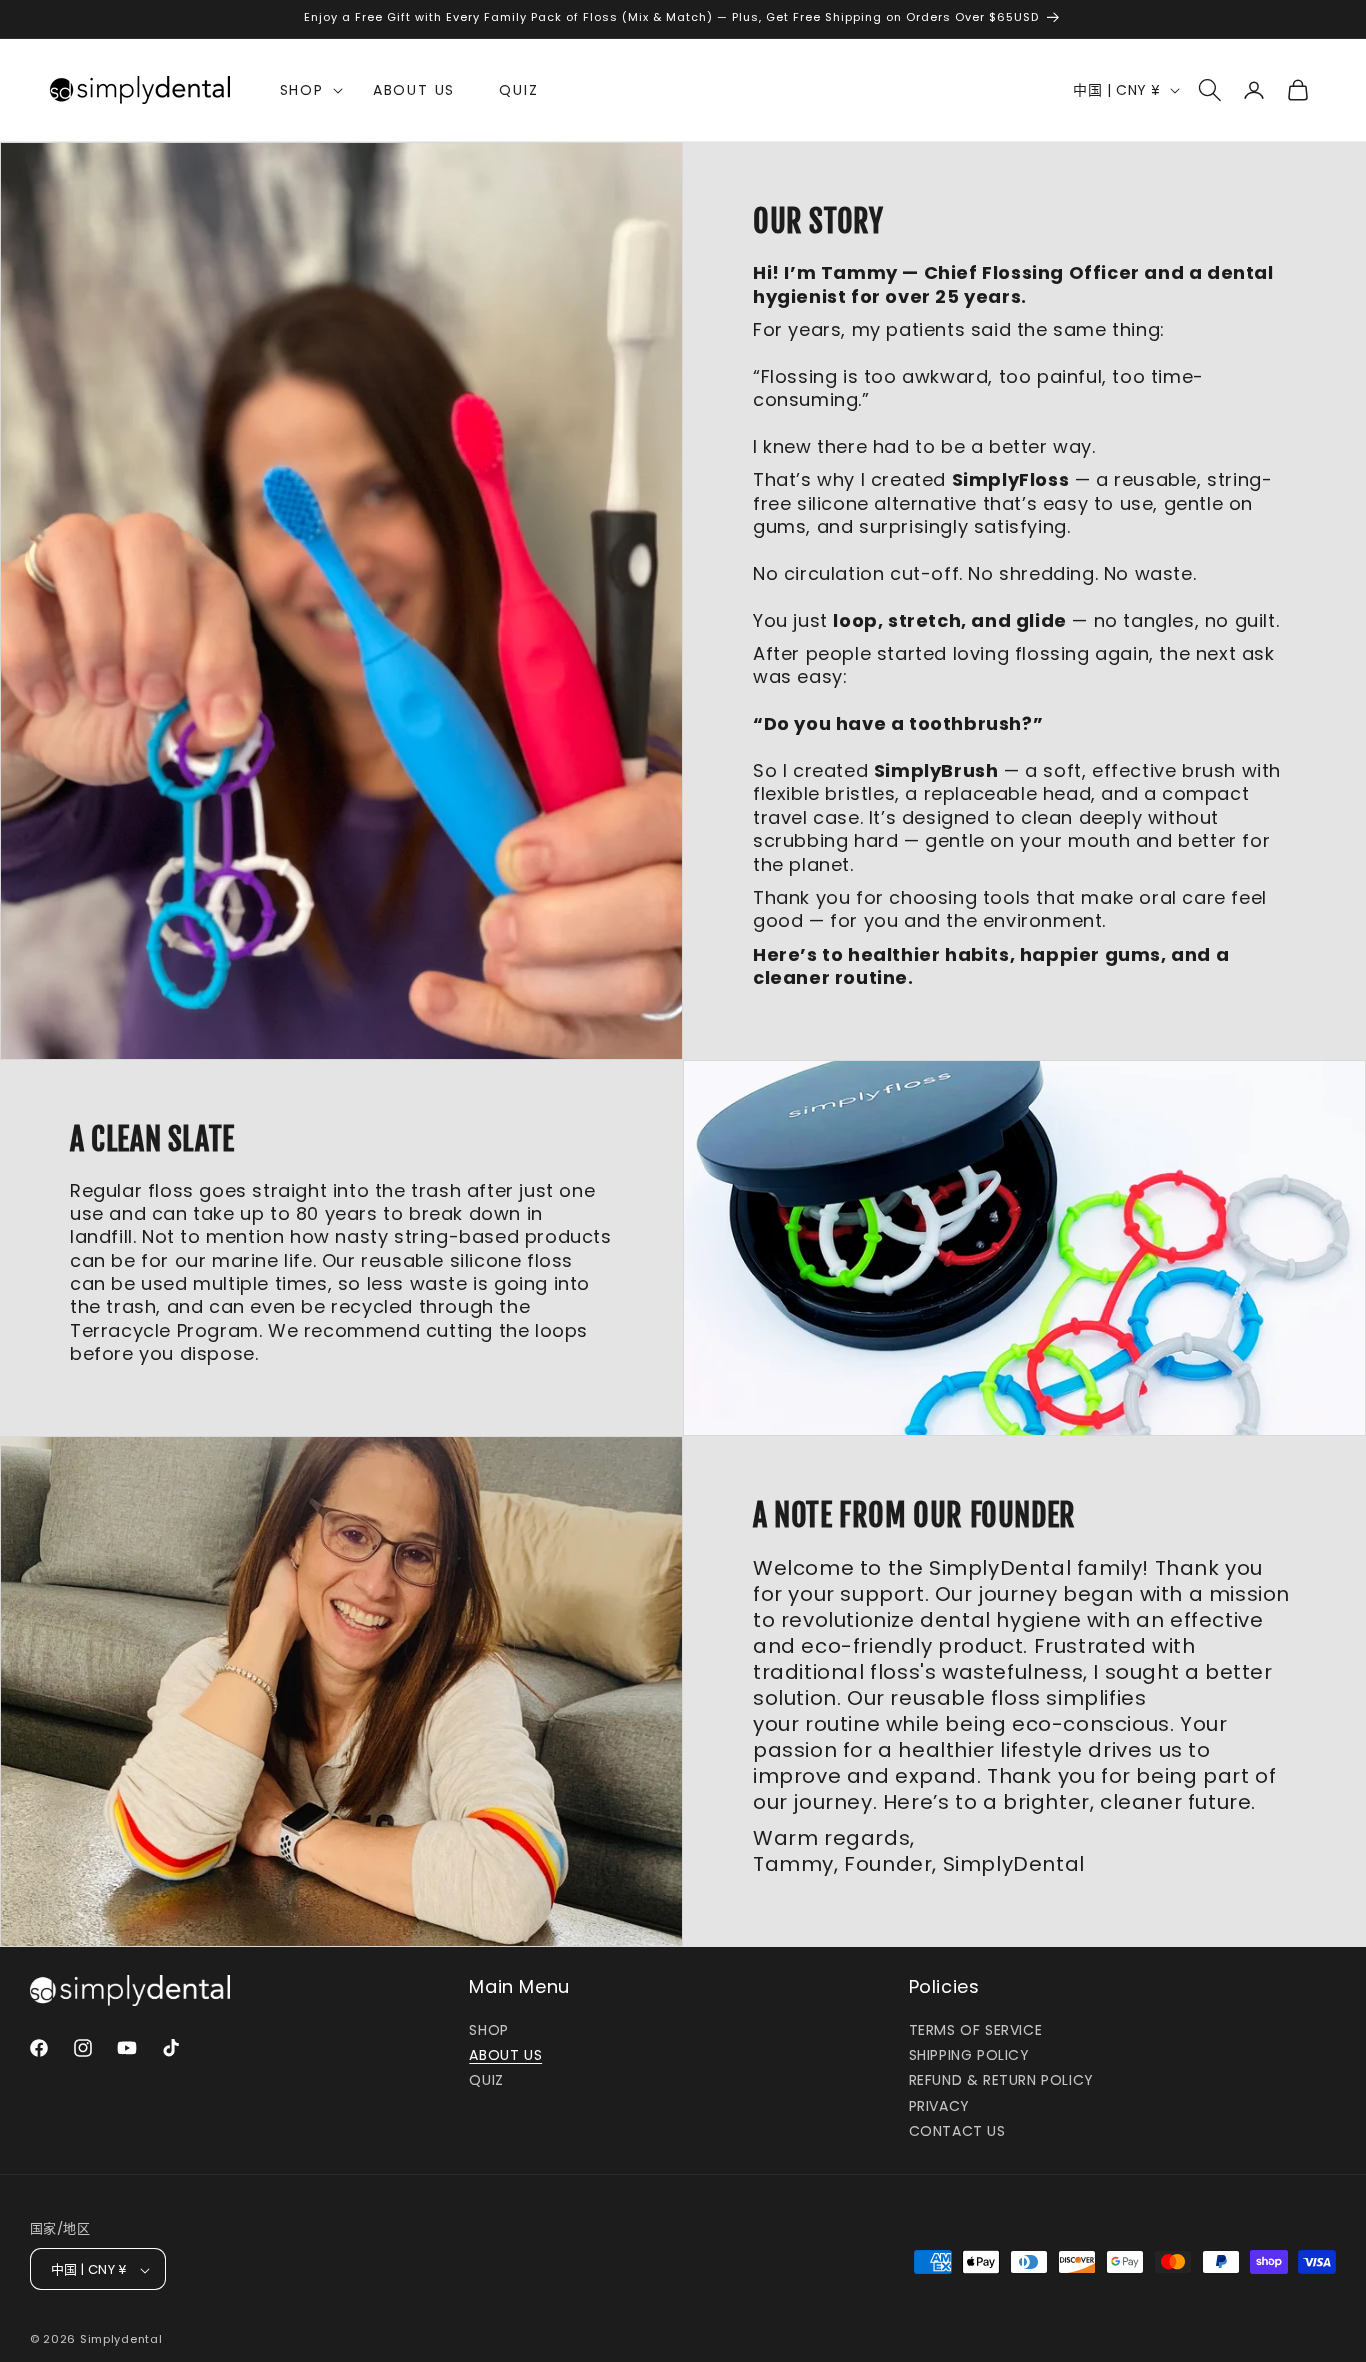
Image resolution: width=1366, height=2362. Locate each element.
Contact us (957, 2131)
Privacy (939, 2106)
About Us (505, 2055)
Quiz (486, 2081)
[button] (304, 90)
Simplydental (121, 2340)
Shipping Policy (969, 2055)
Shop (488, 2030)
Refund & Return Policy (1001, 2081)
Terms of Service (976, 2030)
